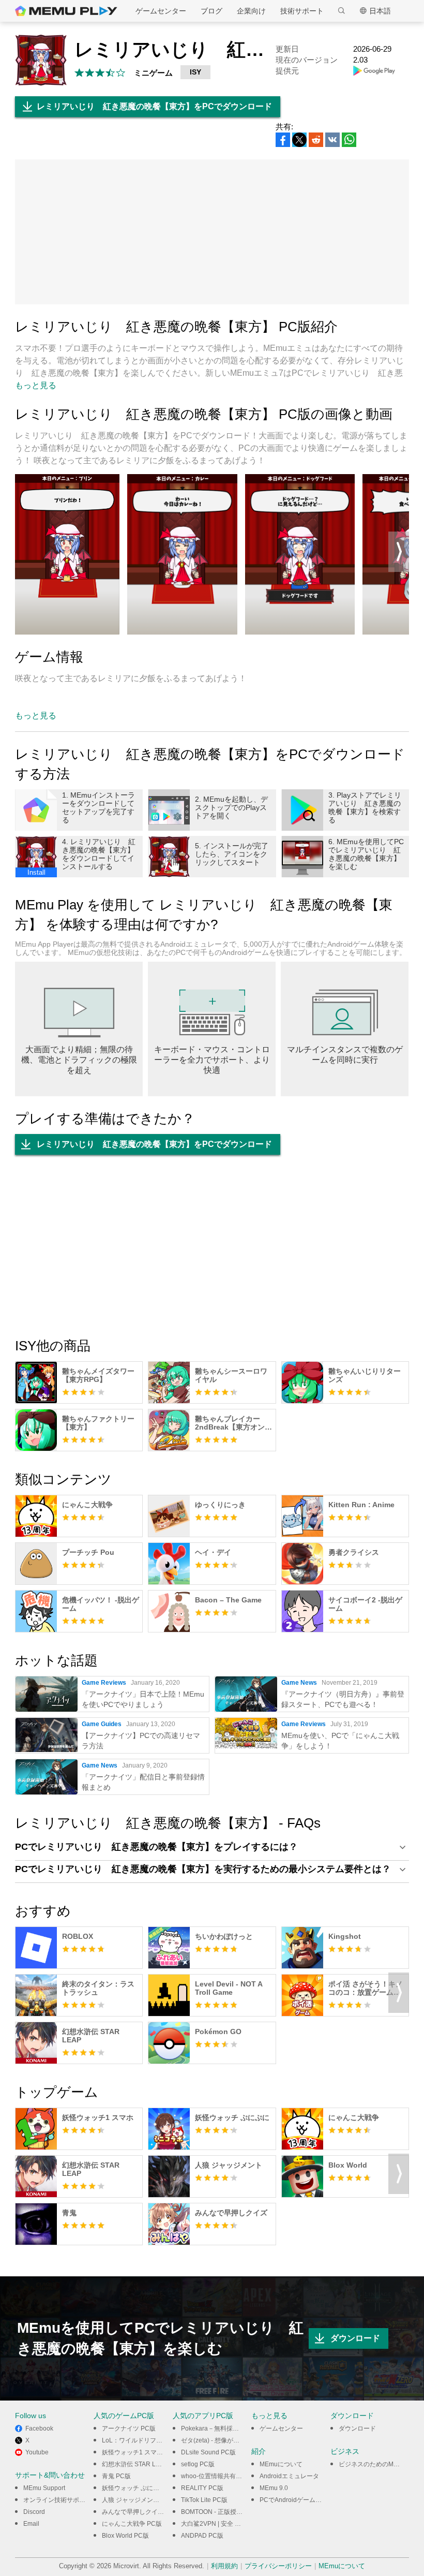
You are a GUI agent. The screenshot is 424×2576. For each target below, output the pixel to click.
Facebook (39, 2428)
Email (31, 2524)
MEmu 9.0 (274, 2488)
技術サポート (302, 11)
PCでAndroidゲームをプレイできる (309, 2500)
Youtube (37, 2452)
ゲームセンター (161, 11)
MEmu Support (44, 2488)
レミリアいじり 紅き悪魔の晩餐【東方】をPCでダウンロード (154, 106)
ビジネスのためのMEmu (373, 2464)
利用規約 (224, 2566)
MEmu (66, 11)
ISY (195, 72)
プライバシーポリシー (278, 2566)
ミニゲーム (153, 73)
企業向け (251, 11)
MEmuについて (281, 2464)
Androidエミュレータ (289, 2476)
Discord (34, 2512)
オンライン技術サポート (57, 2500)
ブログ (211, 11)
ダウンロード (355, 2338)
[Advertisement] (212, 232)
